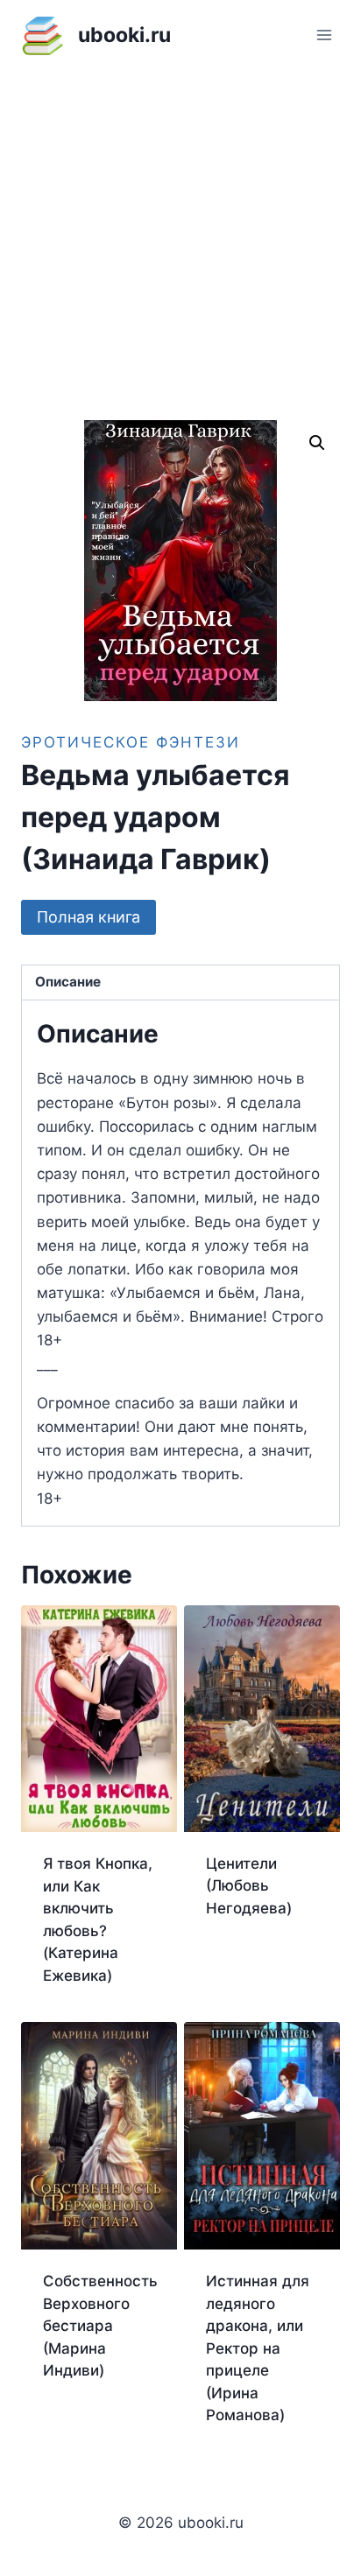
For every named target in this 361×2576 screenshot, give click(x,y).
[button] (317, 443)
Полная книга (88, 917)
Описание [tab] (68, 982)
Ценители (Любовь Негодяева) (249, 1886)
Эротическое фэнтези (131, 742)
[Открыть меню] (324, 35)
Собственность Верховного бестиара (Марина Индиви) (100, 2326)
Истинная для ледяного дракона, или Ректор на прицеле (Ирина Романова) (258, 2348)
